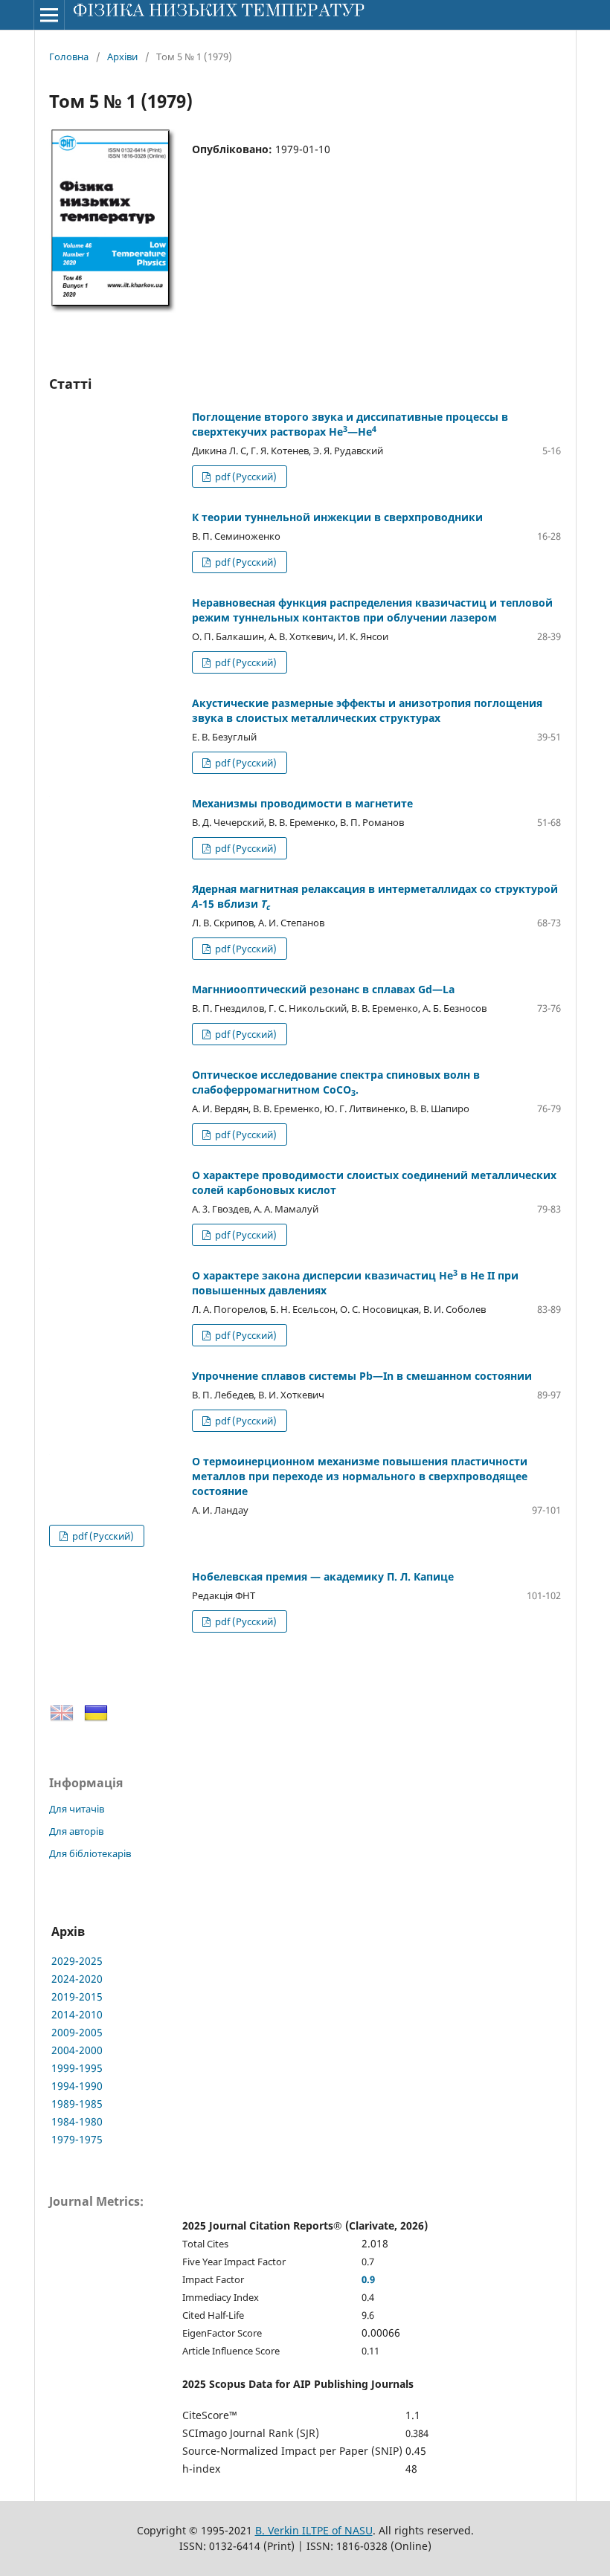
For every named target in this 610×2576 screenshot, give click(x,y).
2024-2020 (77, 1979)
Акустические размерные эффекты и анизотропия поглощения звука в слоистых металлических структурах (367, 710)
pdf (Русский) (245, 477)
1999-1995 (77, 2068)
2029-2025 (77, 1961)
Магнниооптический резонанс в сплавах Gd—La (323, 989)
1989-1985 (77, 2104)
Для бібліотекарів (90, 1853)
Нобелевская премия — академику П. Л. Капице (323, 1576)
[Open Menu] (49, 15)
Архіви (122, 57)
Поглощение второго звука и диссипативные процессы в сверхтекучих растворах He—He (350, 424)
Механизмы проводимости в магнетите (302, 803)
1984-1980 (77, 2121)
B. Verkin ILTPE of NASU (314, 2530)
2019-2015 (77, 1996)
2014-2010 (77, 2014)
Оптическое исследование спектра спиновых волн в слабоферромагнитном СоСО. (336, 1082)
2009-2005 (77, 2032)
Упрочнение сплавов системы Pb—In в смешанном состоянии (362, 1376)
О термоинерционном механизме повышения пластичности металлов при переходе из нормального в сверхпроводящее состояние (360, 1476)
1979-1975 (77, 2139)
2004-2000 (77, 2050)
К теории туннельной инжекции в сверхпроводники (337, 517)
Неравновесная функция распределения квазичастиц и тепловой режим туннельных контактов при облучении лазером (372, 610)
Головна (69, 57)
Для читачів (77, 1809)
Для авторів (76, 1831)
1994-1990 (77, 2086)
